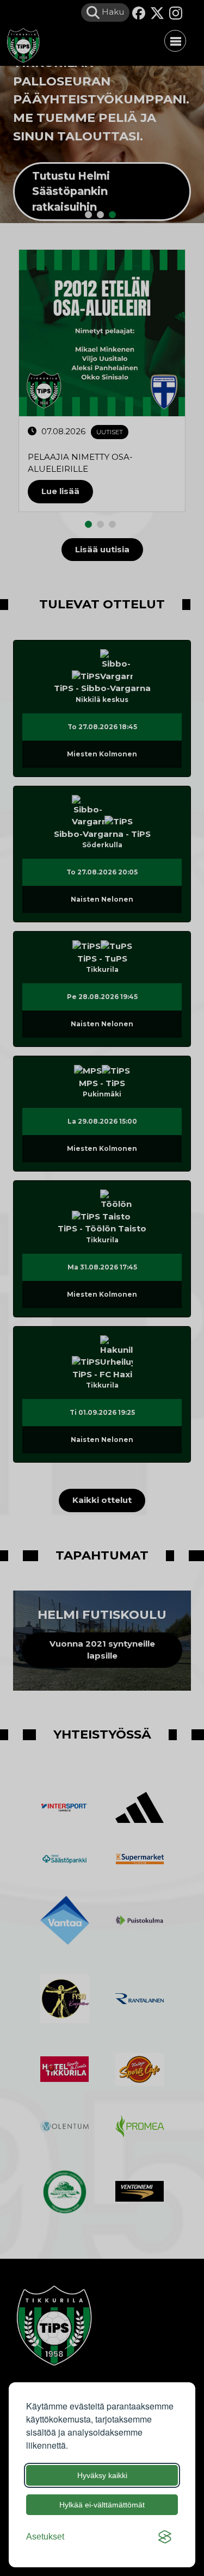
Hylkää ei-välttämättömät (102, 2505)
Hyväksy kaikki (102, 2475)
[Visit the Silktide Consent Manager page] (165, 2537)
